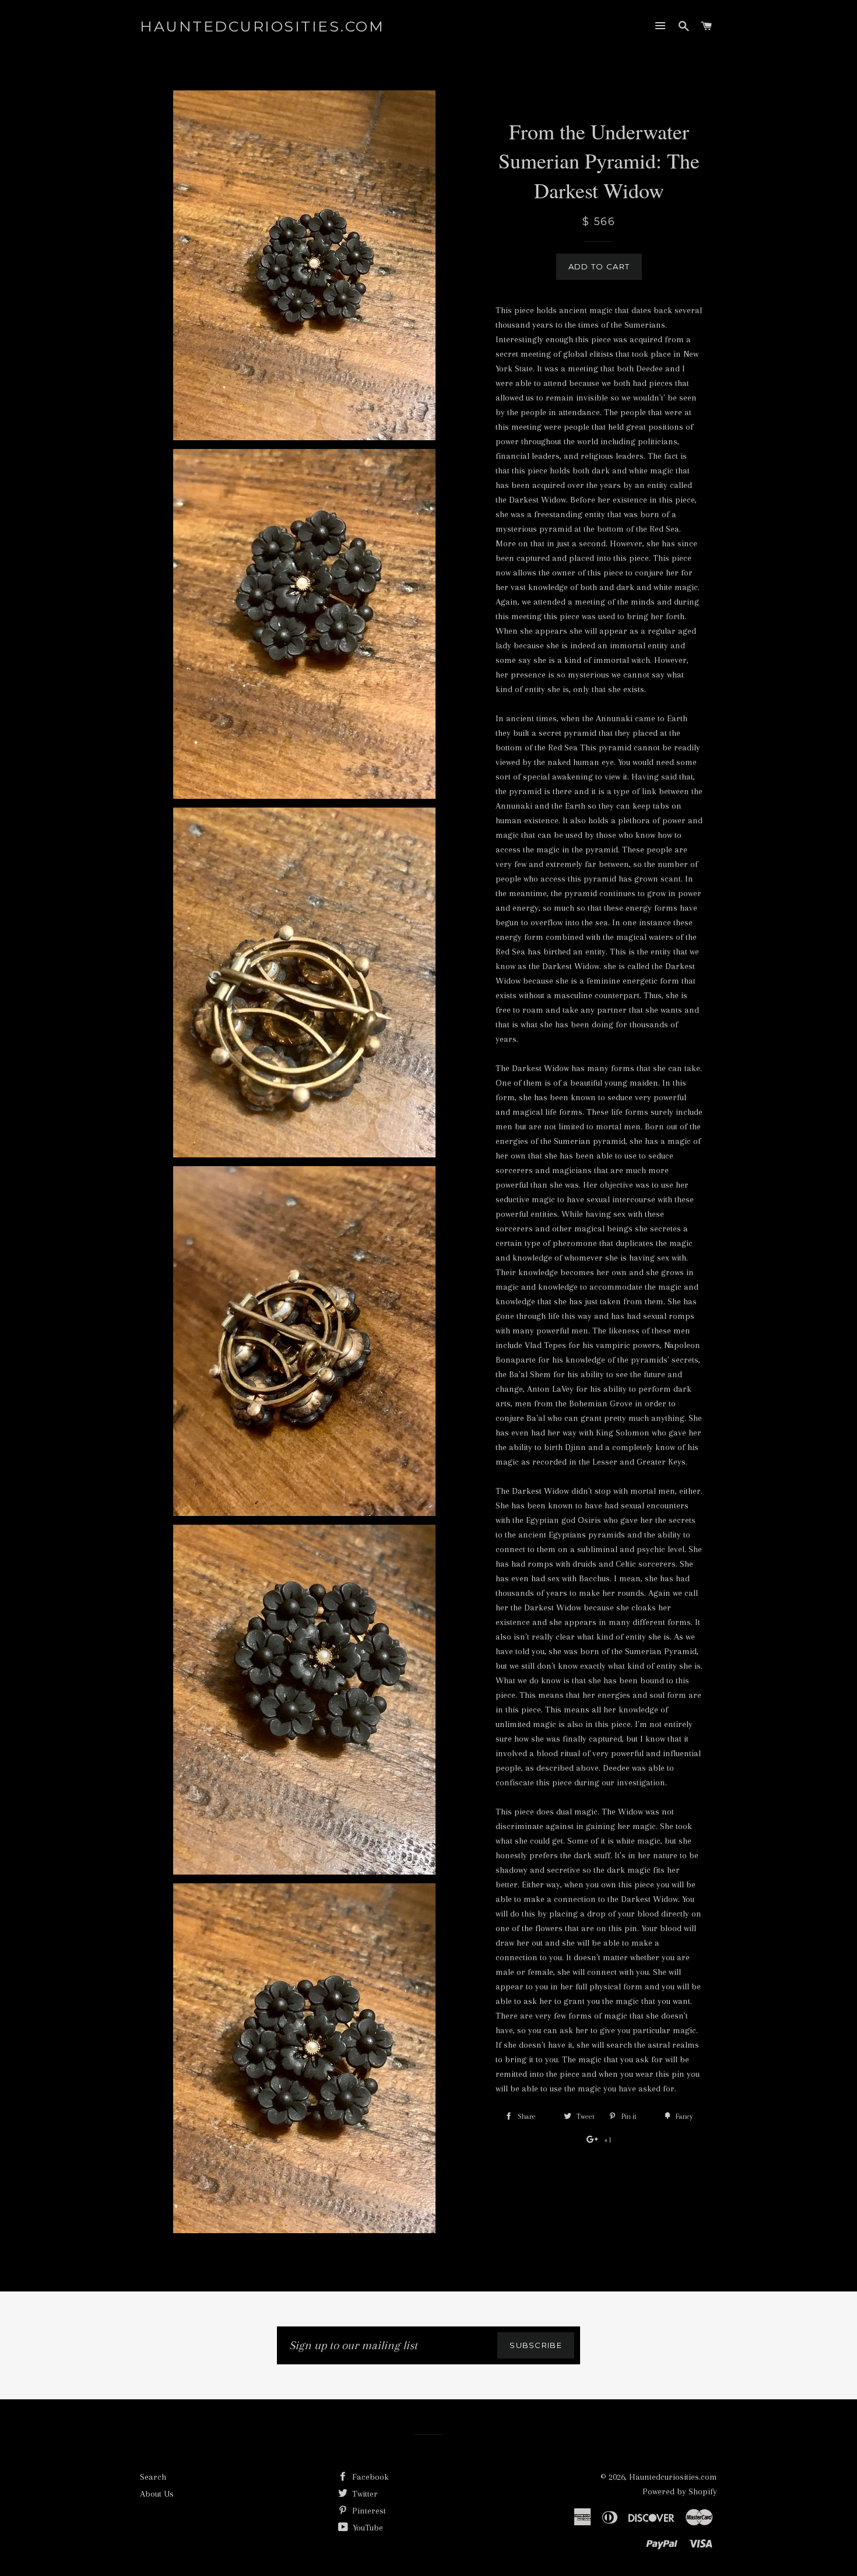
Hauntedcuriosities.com (262, 26)
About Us (157, 2494)
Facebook (369, 2477)
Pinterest (368, 2511)
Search (153, 2477)
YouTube (367, 2528)
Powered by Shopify (680, 2491)
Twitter (364, 2494)
